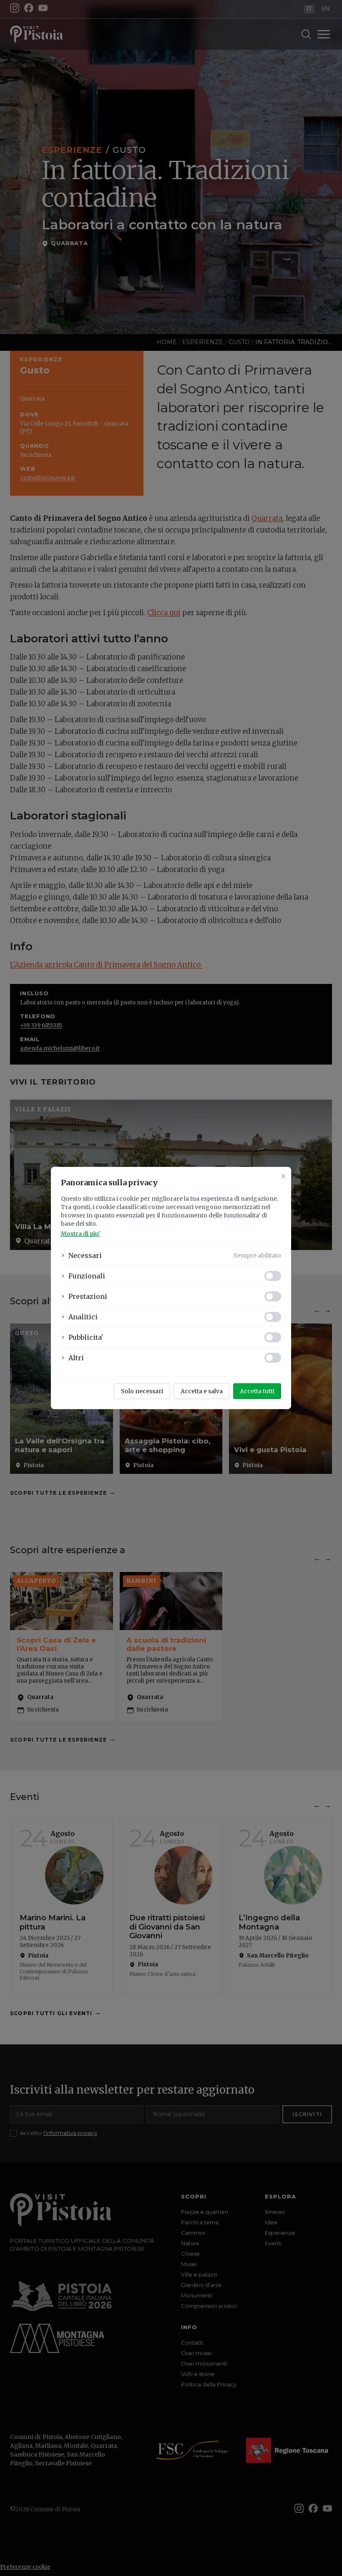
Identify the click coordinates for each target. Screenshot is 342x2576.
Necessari (85, 1255)
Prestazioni (88, 1296)
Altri (76, 1358)
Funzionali (87, 1276)
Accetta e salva (202, 1391)
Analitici (83, 1317)
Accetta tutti (257, 1391)
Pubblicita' (86, 1337)
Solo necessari (142, 1391)
